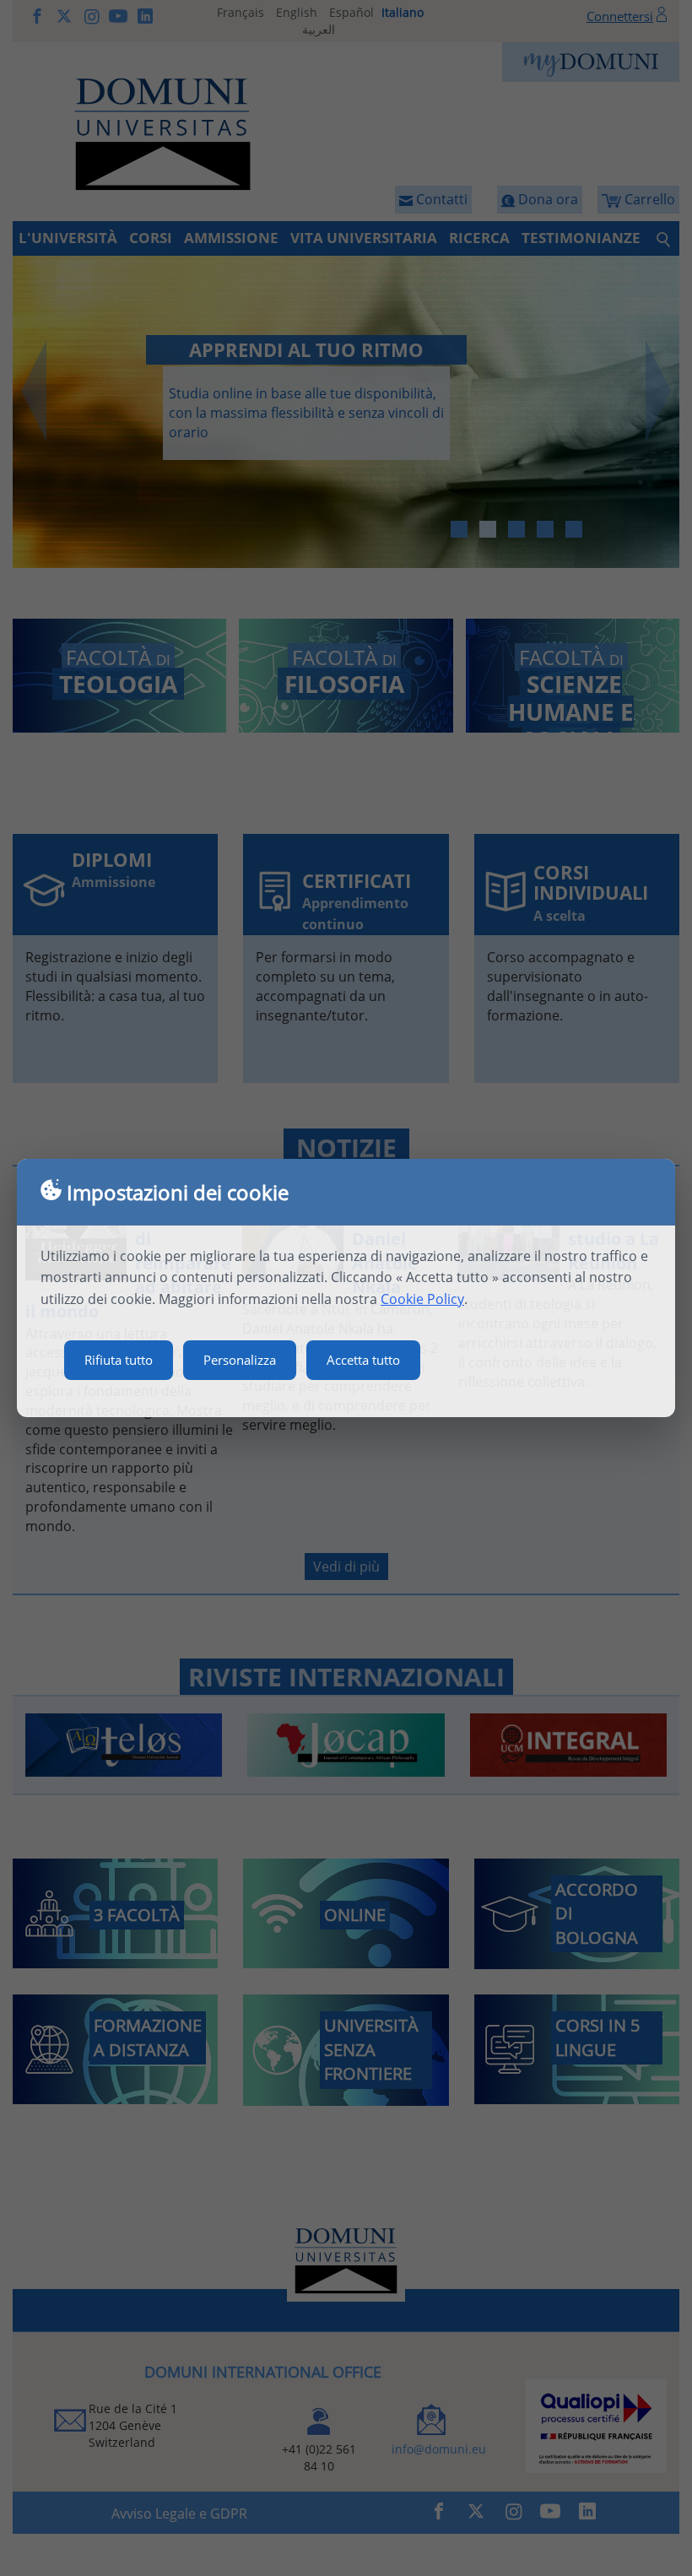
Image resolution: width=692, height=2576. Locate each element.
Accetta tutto (363, 1360)
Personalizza (240, 1360)
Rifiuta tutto (119, 1360)
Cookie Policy (422, 1299)
